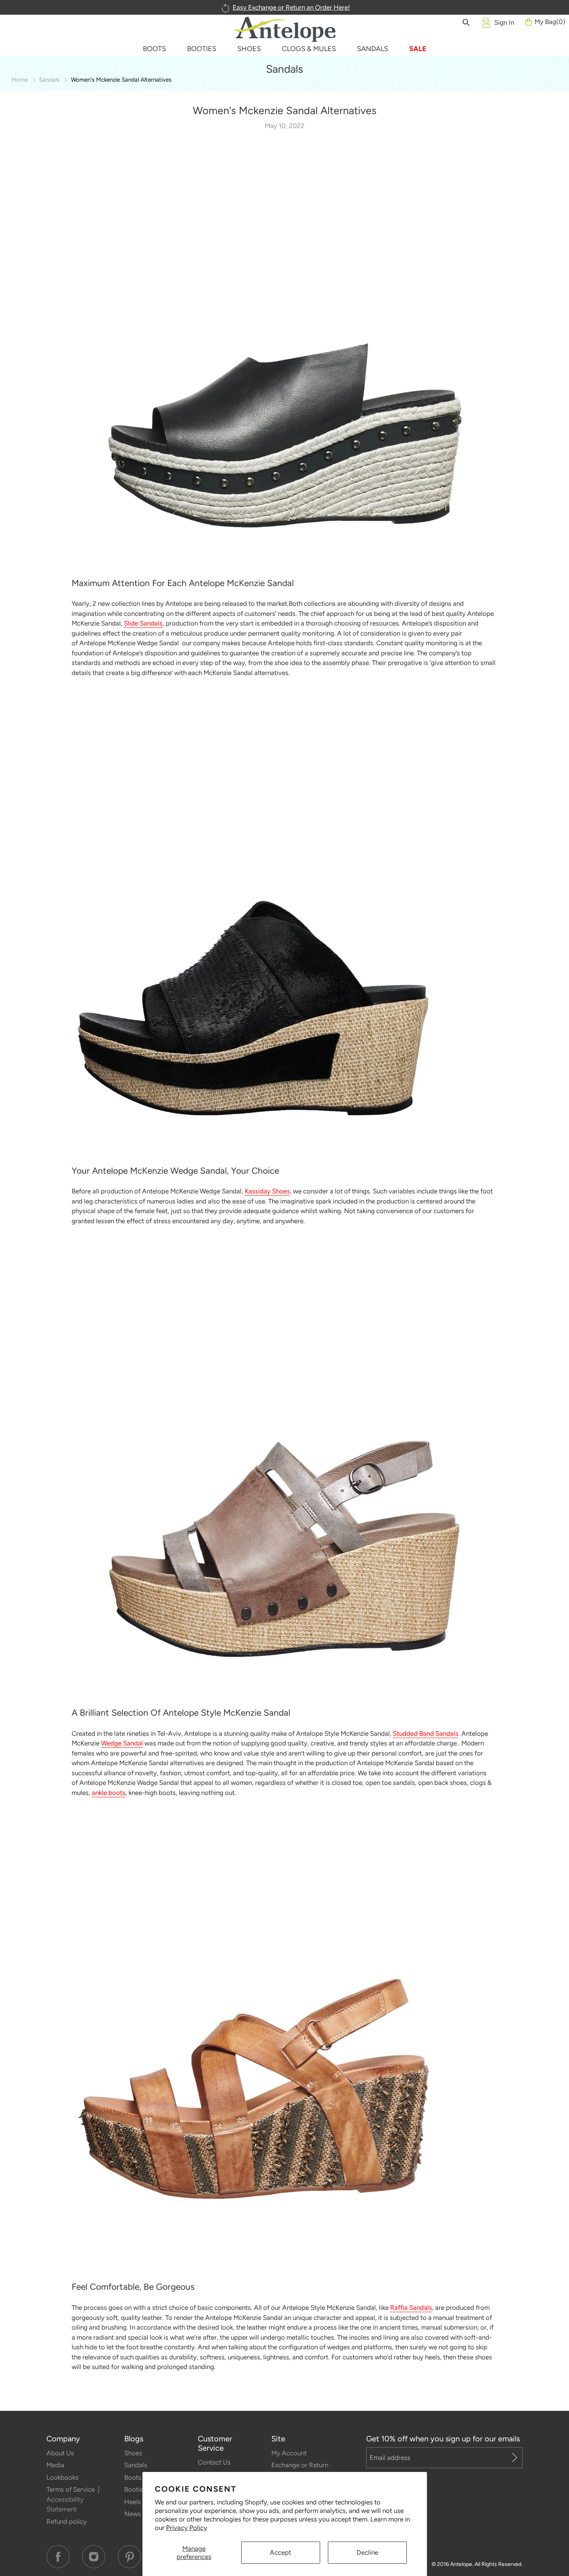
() (550, 22)
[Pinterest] (129, 2557)
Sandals (49, 80)
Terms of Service (71, 2489)
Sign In (504, 22)
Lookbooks (63, 2477)
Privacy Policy (187, 2528)
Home (20, 80)
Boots (133, 2477)
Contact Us (214, 2462)
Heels (133, 2502)
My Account (289, 2453)
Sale (418, 49)
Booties (135, 2489)
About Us (60, 2453)
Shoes (133, 2453)
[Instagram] (94, 2557)
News (133, 2514)
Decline (367, 2552)
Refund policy (67, 2521)
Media (55, 2465)
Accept (280, 2552)
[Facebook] (58, 2557)
